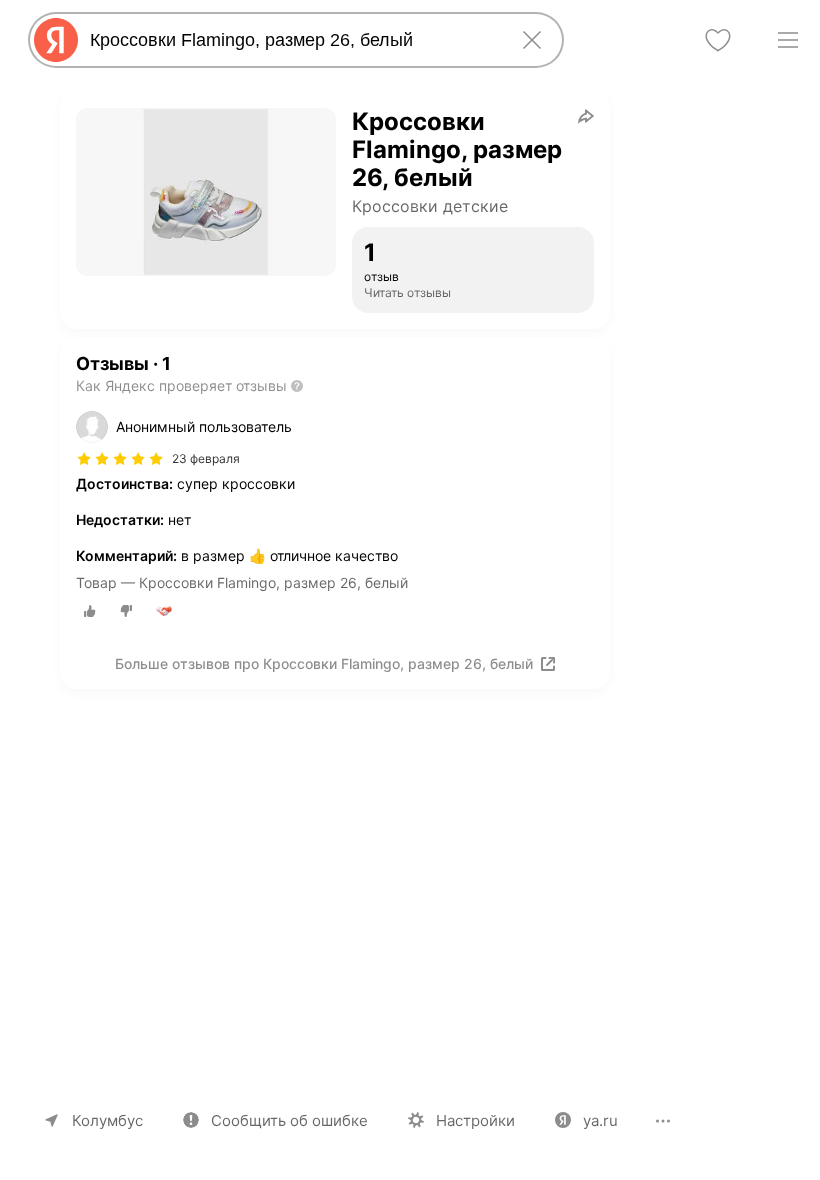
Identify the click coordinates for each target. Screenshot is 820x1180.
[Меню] (788, 40)
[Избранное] (718, 40)
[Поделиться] (586, 116)
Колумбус (107, 1120)
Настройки (475, 1120)
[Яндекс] (56, 40)
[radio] (90, 611)
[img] (120, 459)
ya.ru (600, 1120)
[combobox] (292, 40)
